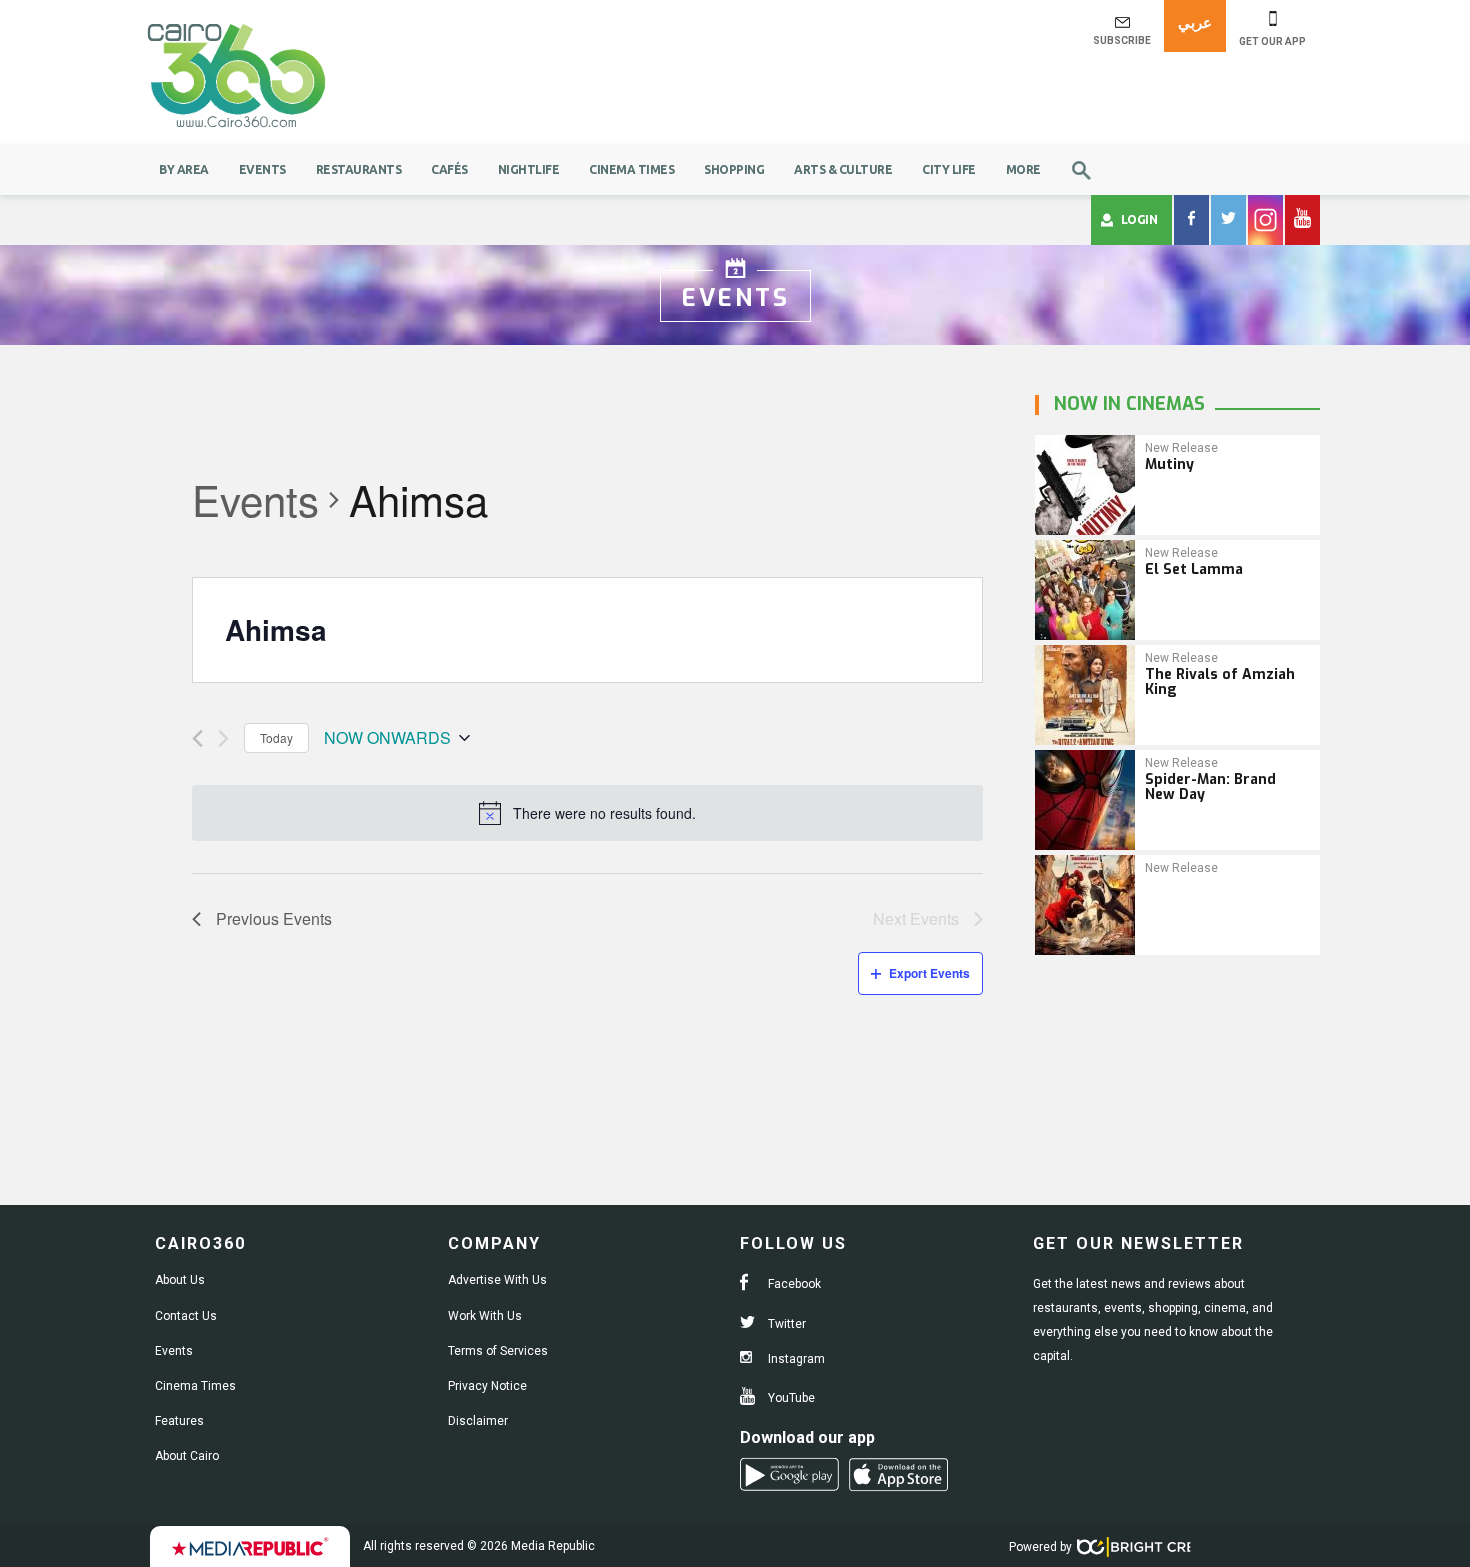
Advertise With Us (497, 1280)
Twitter (785, 1324)
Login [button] (1139, 219)
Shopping (734, 169)
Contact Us (186, 1316)
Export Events (929, 973)
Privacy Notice (487, 1386)
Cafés (449, 169)
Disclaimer (478, 1421)
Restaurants (359, 169)
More (1023, 169)
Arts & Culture (843, 169)
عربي (1195, 22)
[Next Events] (223, 738)
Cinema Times (631, 169)
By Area (184, 169)
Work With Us (485, 1316)
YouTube (790, 1398)
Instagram (795, 1359)
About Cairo (187, 1456)
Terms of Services (498, 1351)
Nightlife (529, 169)
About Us (180, 1280)
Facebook (793, 1284)
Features (179, 1421)
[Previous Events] (197, 738)
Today (276, 737)
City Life (949, 169)
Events (262, 169)
